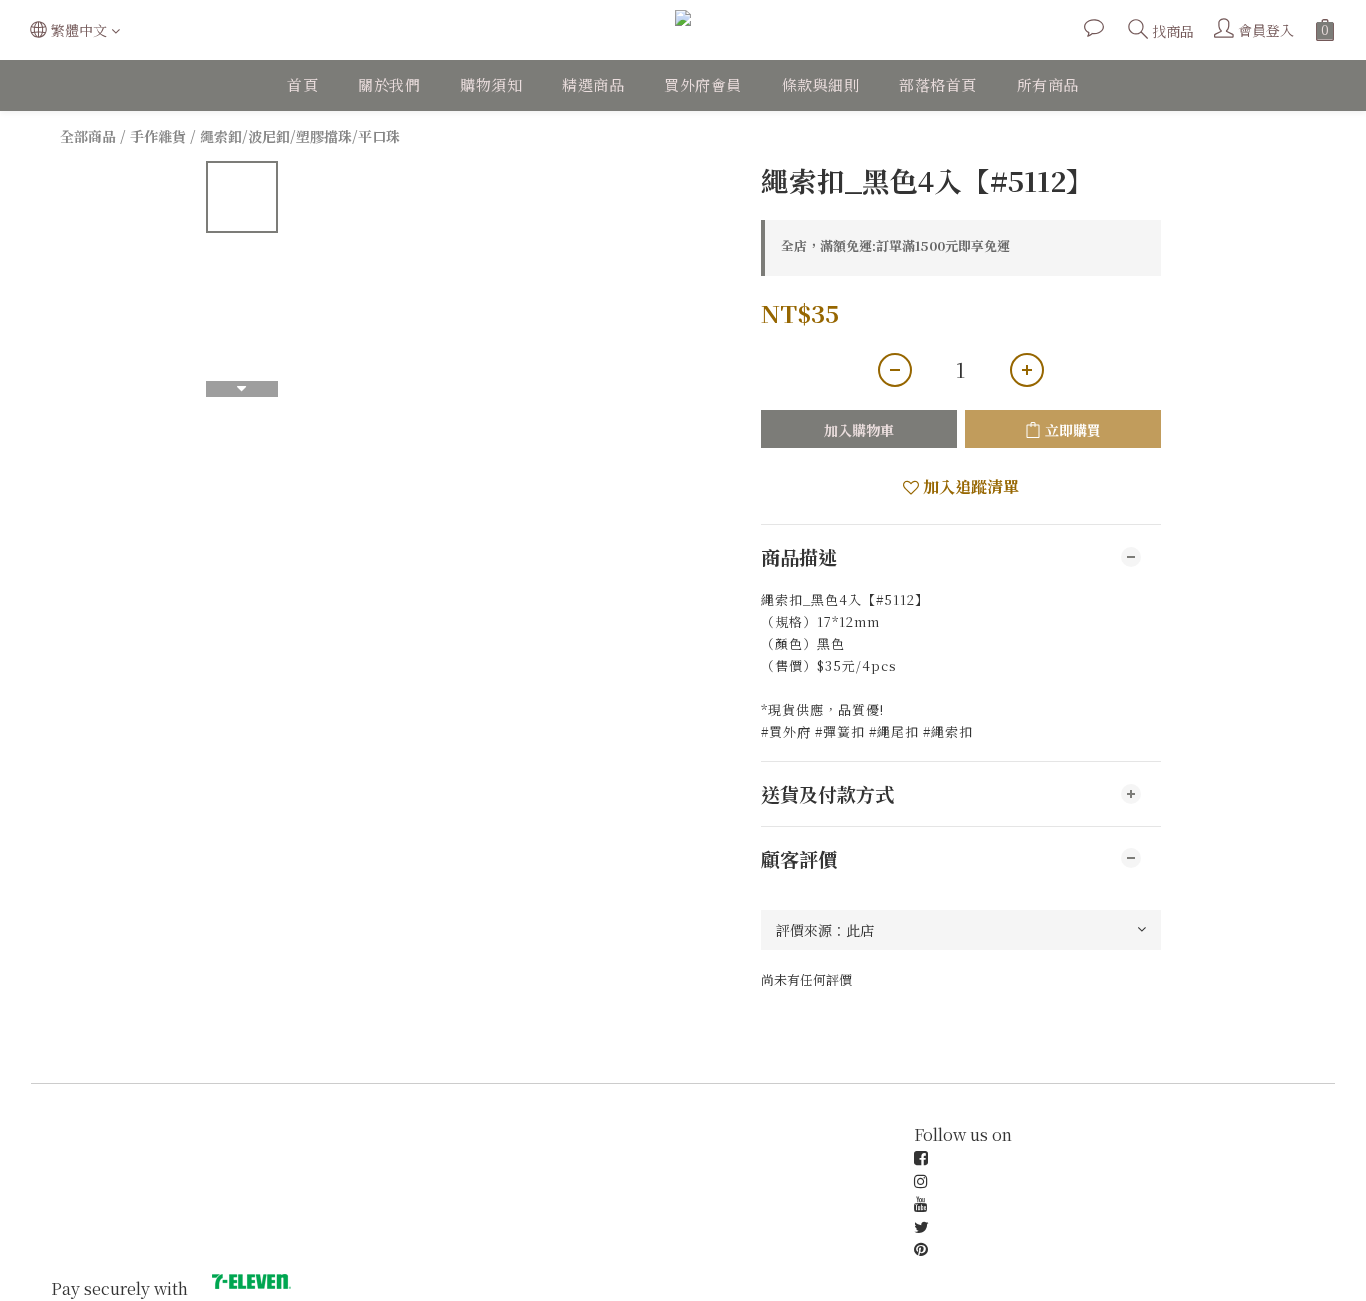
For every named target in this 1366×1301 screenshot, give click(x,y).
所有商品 (1048, 84)
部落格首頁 (938, 84)
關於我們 (389, 84)
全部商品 (88, 136)
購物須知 (491, 84)
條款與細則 (821, 84)
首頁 (302, 84)
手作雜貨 (158, 136)
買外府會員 (703, 84)
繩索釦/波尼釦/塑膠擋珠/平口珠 (300, 136)
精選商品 (593, 84)
